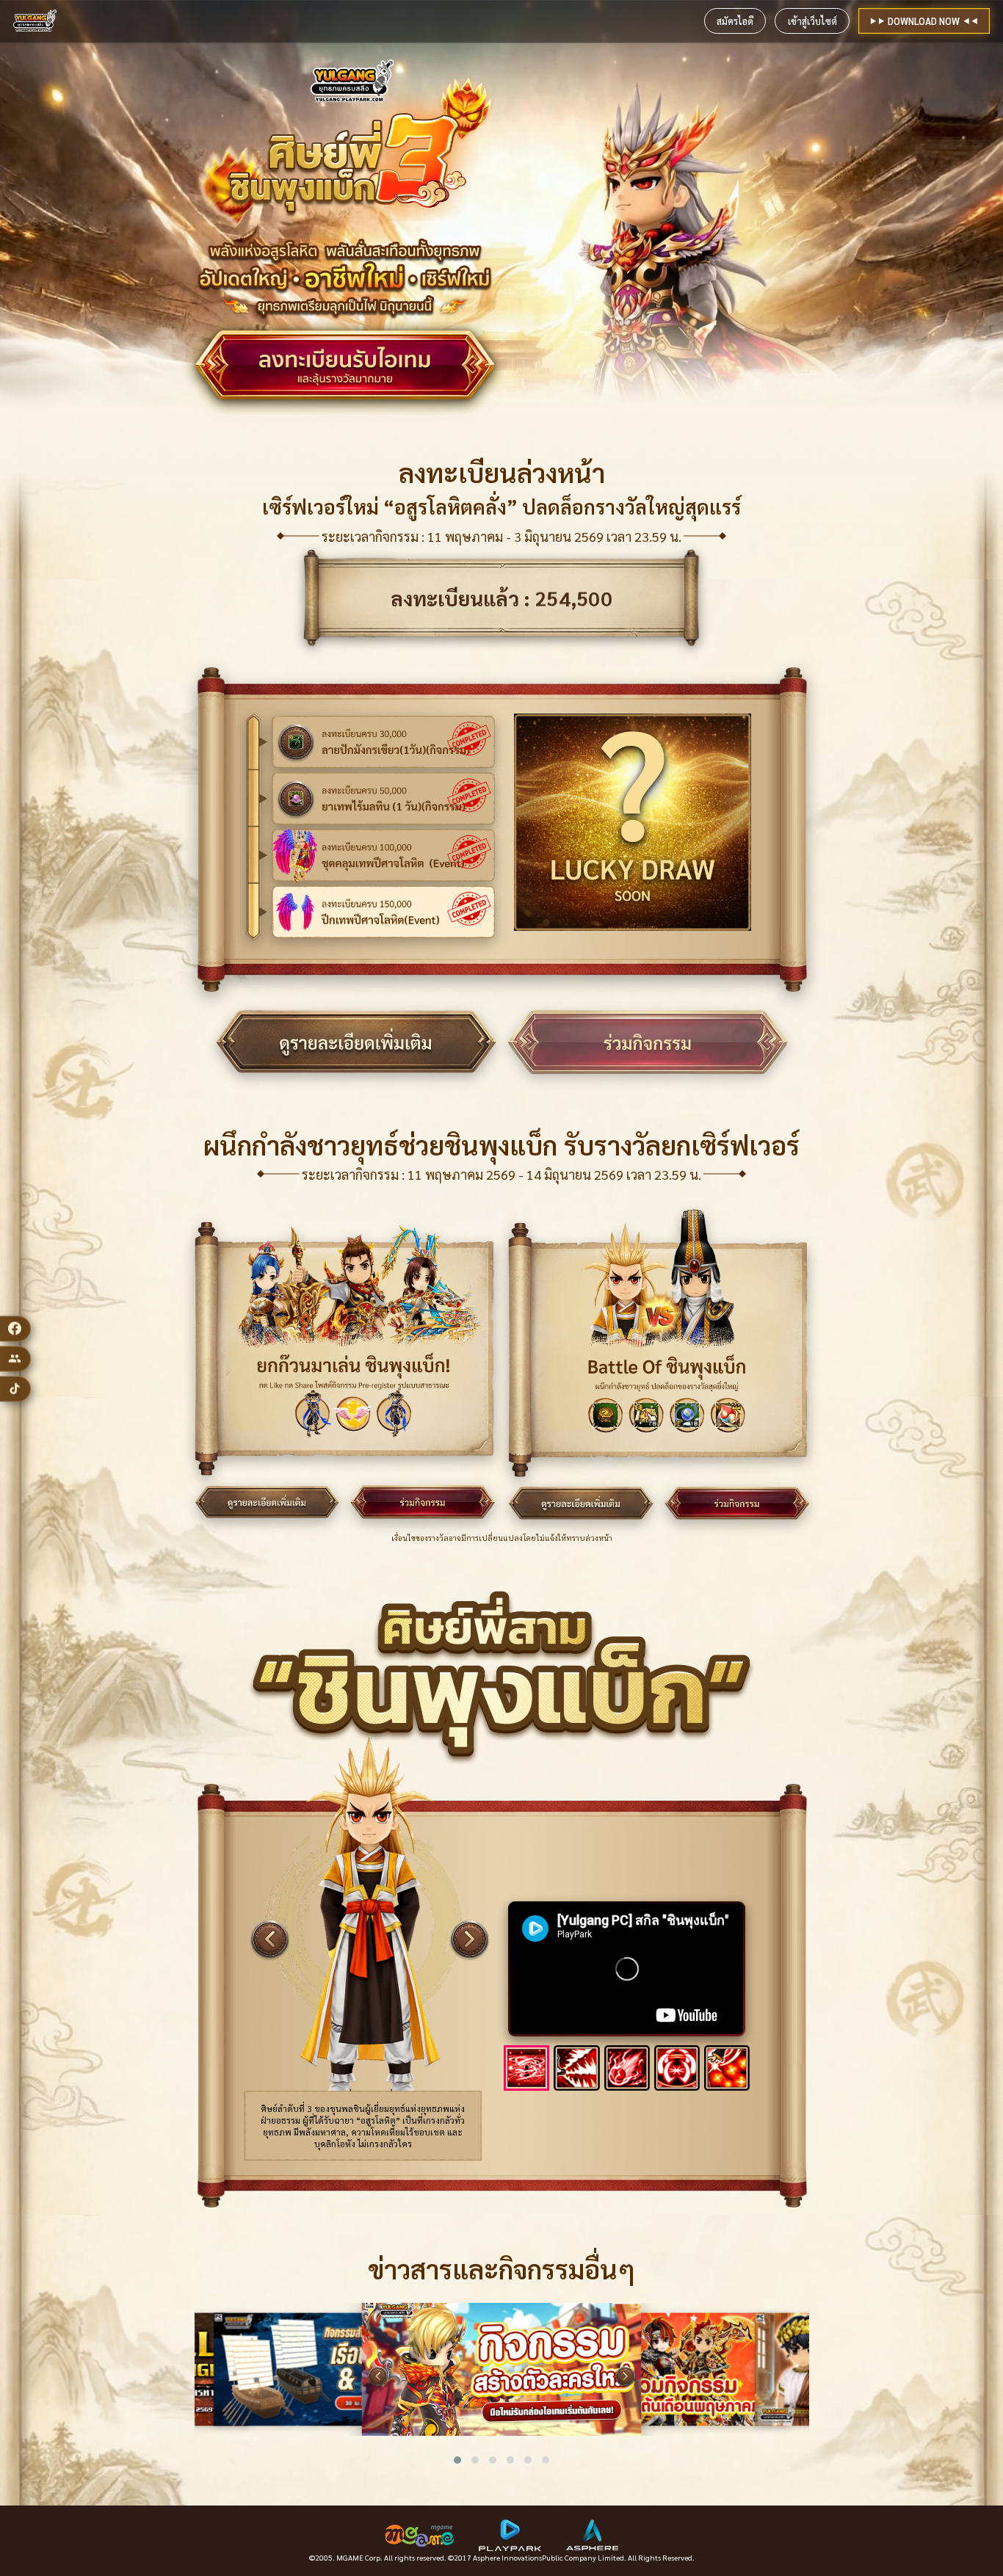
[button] (457, 2460)
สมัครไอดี (735, 21)
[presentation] (378, 2377)
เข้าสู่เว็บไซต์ (812, 21)
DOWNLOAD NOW (924, 21)
